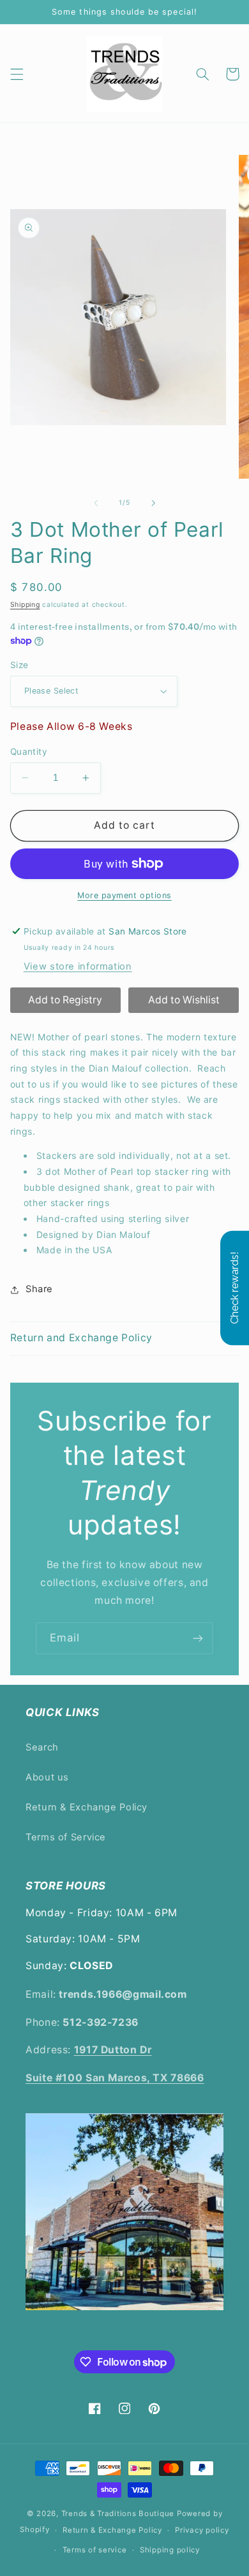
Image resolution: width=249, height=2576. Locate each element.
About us (47, 1777)
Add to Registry (65, 1000)
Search (42, 1747)
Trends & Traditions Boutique (118, 2514)
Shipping (25, 605)
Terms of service (95, 2550)
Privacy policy (202, 2530)
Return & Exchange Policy (87, 1807)
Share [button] (39, 1289)
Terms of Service (66, 1837)
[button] (17, 74)
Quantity (29, 752)
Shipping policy (170, 2550)
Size (19, 665)
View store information (78, 966)
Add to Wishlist (184, 1000)
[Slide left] (96, 503)
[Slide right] (153, 503)
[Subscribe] (198, 1638)
